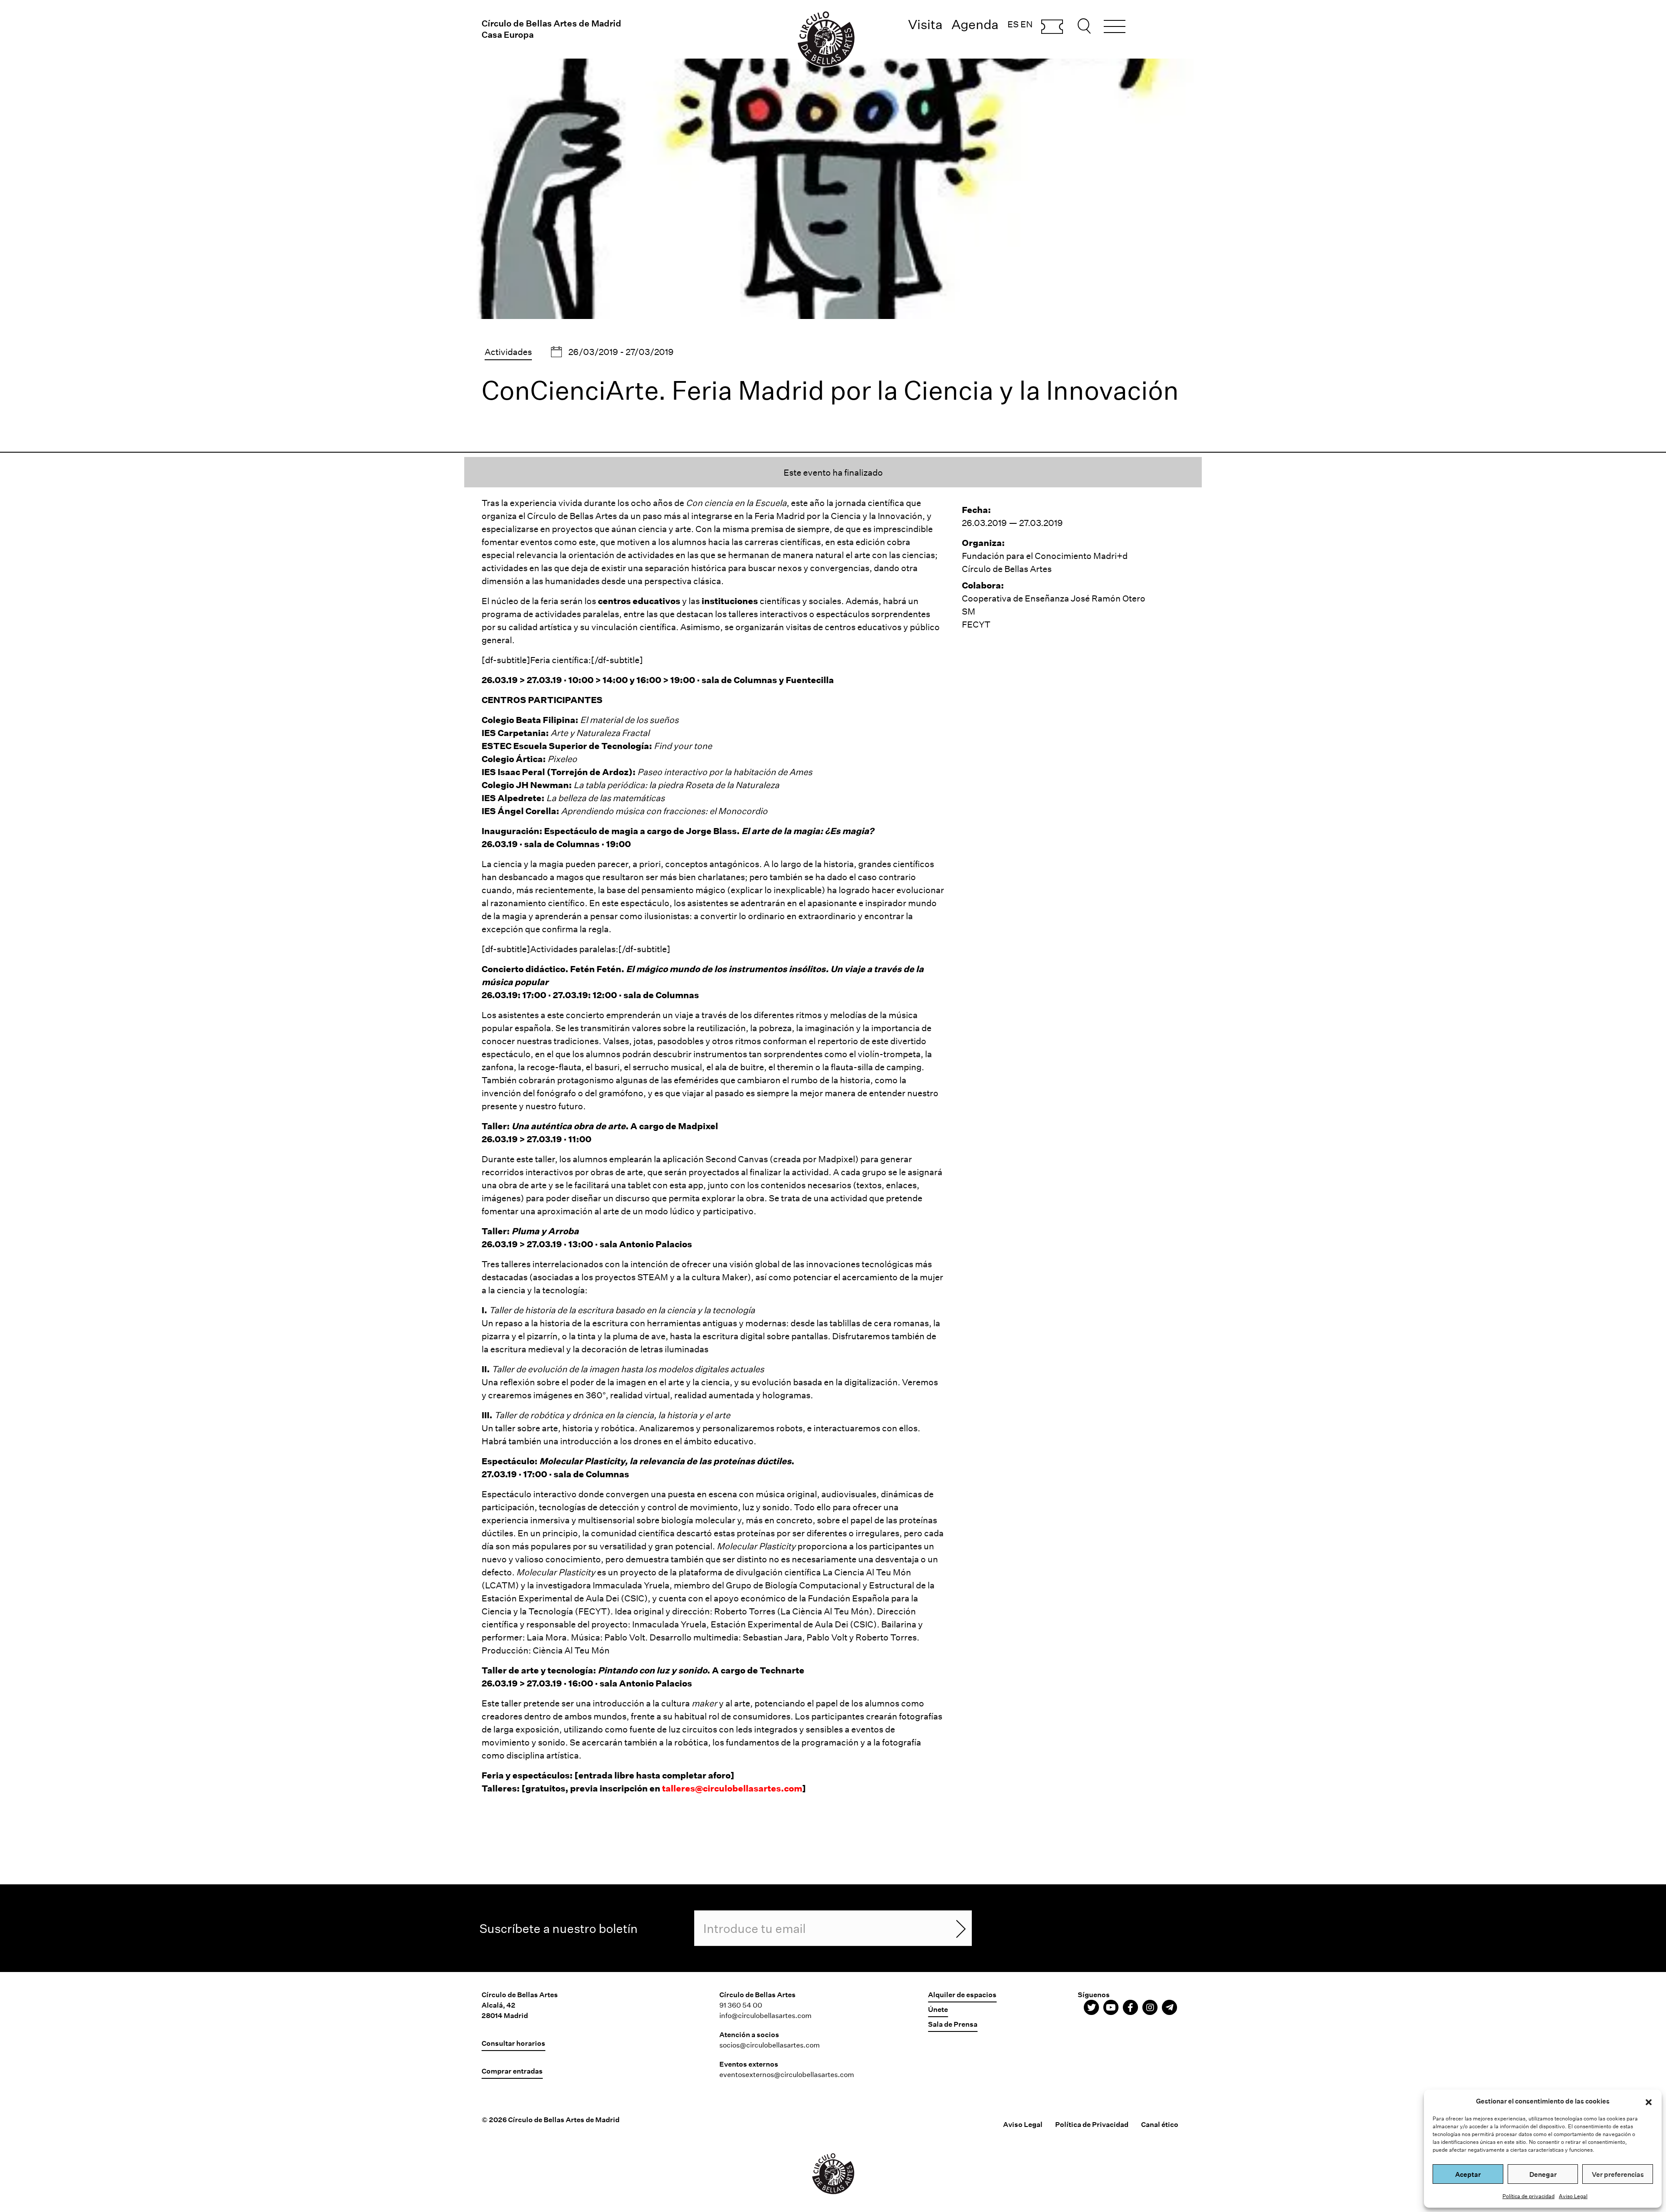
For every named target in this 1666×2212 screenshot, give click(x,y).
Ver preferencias (1618, 2174)
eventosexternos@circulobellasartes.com (787, 2074)
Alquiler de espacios (962, 1994)
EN (1026, 24)
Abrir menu (1115, 28)
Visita (925, 24)
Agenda (975, 24)
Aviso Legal (1573, 2196)
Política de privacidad (1528, 2196)
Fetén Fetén (596, 969)
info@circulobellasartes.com (766, 2015)
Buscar (1086, 26)
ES (1013, 24)
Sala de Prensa (953, 2024)
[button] (1649, 2101)
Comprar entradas (1052, 27)
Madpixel (698, 1126)
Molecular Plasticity (582, 1461)
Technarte (782, 1670)
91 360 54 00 (741, 2005)
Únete (938, 2009)
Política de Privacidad (1092, 2124)
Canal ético (1160, 2124)
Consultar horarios (513, 2043)
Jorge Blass (711, 831)
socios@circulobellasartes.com (770, 2045)
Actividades (508, 352)
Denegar (1543, 2174)
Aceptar (1468, 2174)
